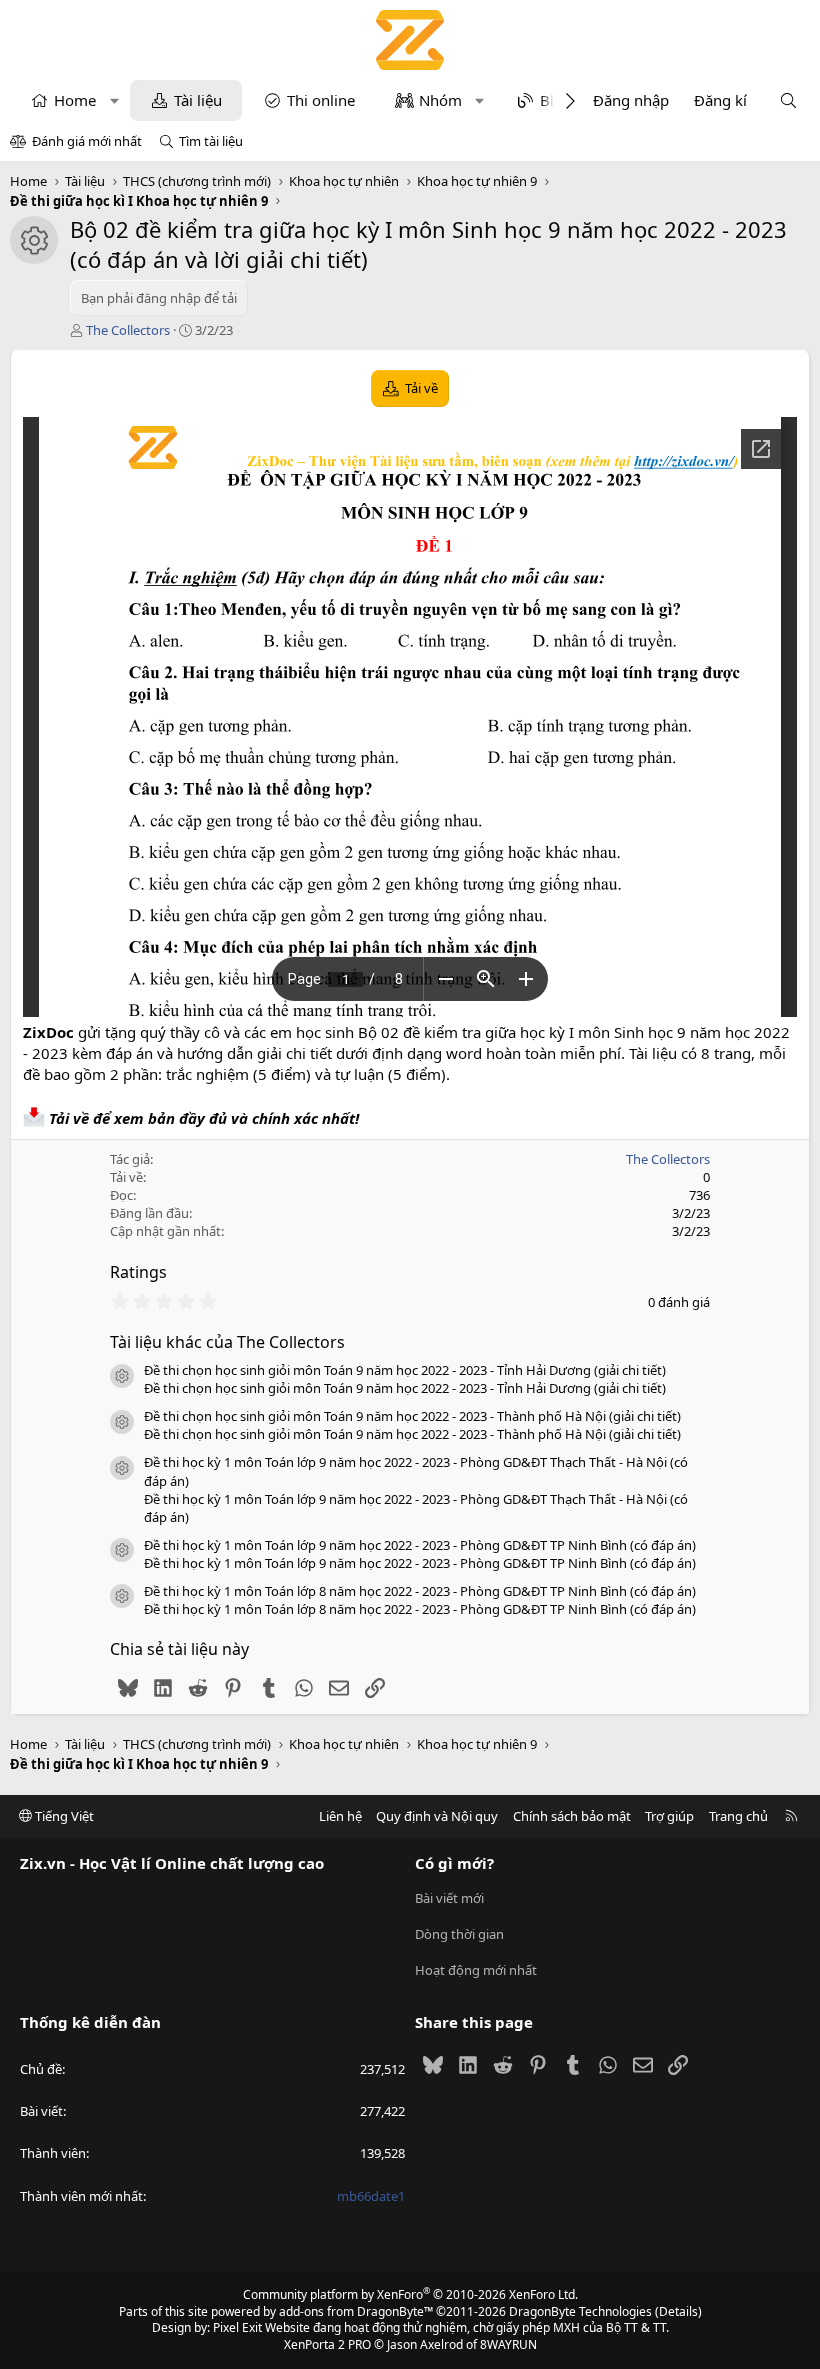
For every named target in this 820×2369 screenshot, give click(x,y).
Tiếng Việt (63, 1816)
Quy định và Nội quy (437, 1816)
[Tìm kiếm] (788, 100)
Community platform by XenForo (410, 2294)
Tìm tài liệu (211, 141)
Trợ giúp (669, 1816)
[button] (114, 100)
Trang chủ (738, 1816)
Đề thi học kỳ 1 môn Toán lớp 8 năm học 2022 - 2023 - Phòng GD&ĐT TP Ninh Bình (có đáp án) (420, 1591)
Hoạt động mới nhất (476, 1970)
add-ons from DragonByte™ (356, 2311)
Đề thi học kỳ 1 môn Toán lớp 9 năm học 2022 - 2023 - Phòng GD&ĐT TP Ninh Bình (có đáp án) (420, 1545)
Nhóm (440, 100)
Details (678, 2311)
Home (75, 100)
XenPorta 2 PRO (327, 2344)
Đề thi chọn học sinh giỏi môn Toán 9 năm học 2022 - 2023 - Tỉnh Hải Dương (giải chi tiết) (405, 1370)
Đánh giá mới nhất (87, 141)
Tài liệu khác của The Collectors (227, 1342)
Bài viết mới (449, 1898)
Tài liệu (198, 100)
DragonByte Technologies (580, 2311)
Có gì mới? (454, 1863)
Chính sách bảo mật (572, 1816)
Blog (556, 100)
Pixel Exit (237, 2327)
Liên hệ (340, 1816)
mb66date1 (371, 2196)
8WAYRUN (508, 2344)
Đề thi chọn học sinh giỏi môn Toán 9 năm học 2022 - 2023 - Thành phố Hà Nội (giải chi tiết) (412, 1416)
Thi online (321, 100)
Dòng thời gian (459, 1934)
